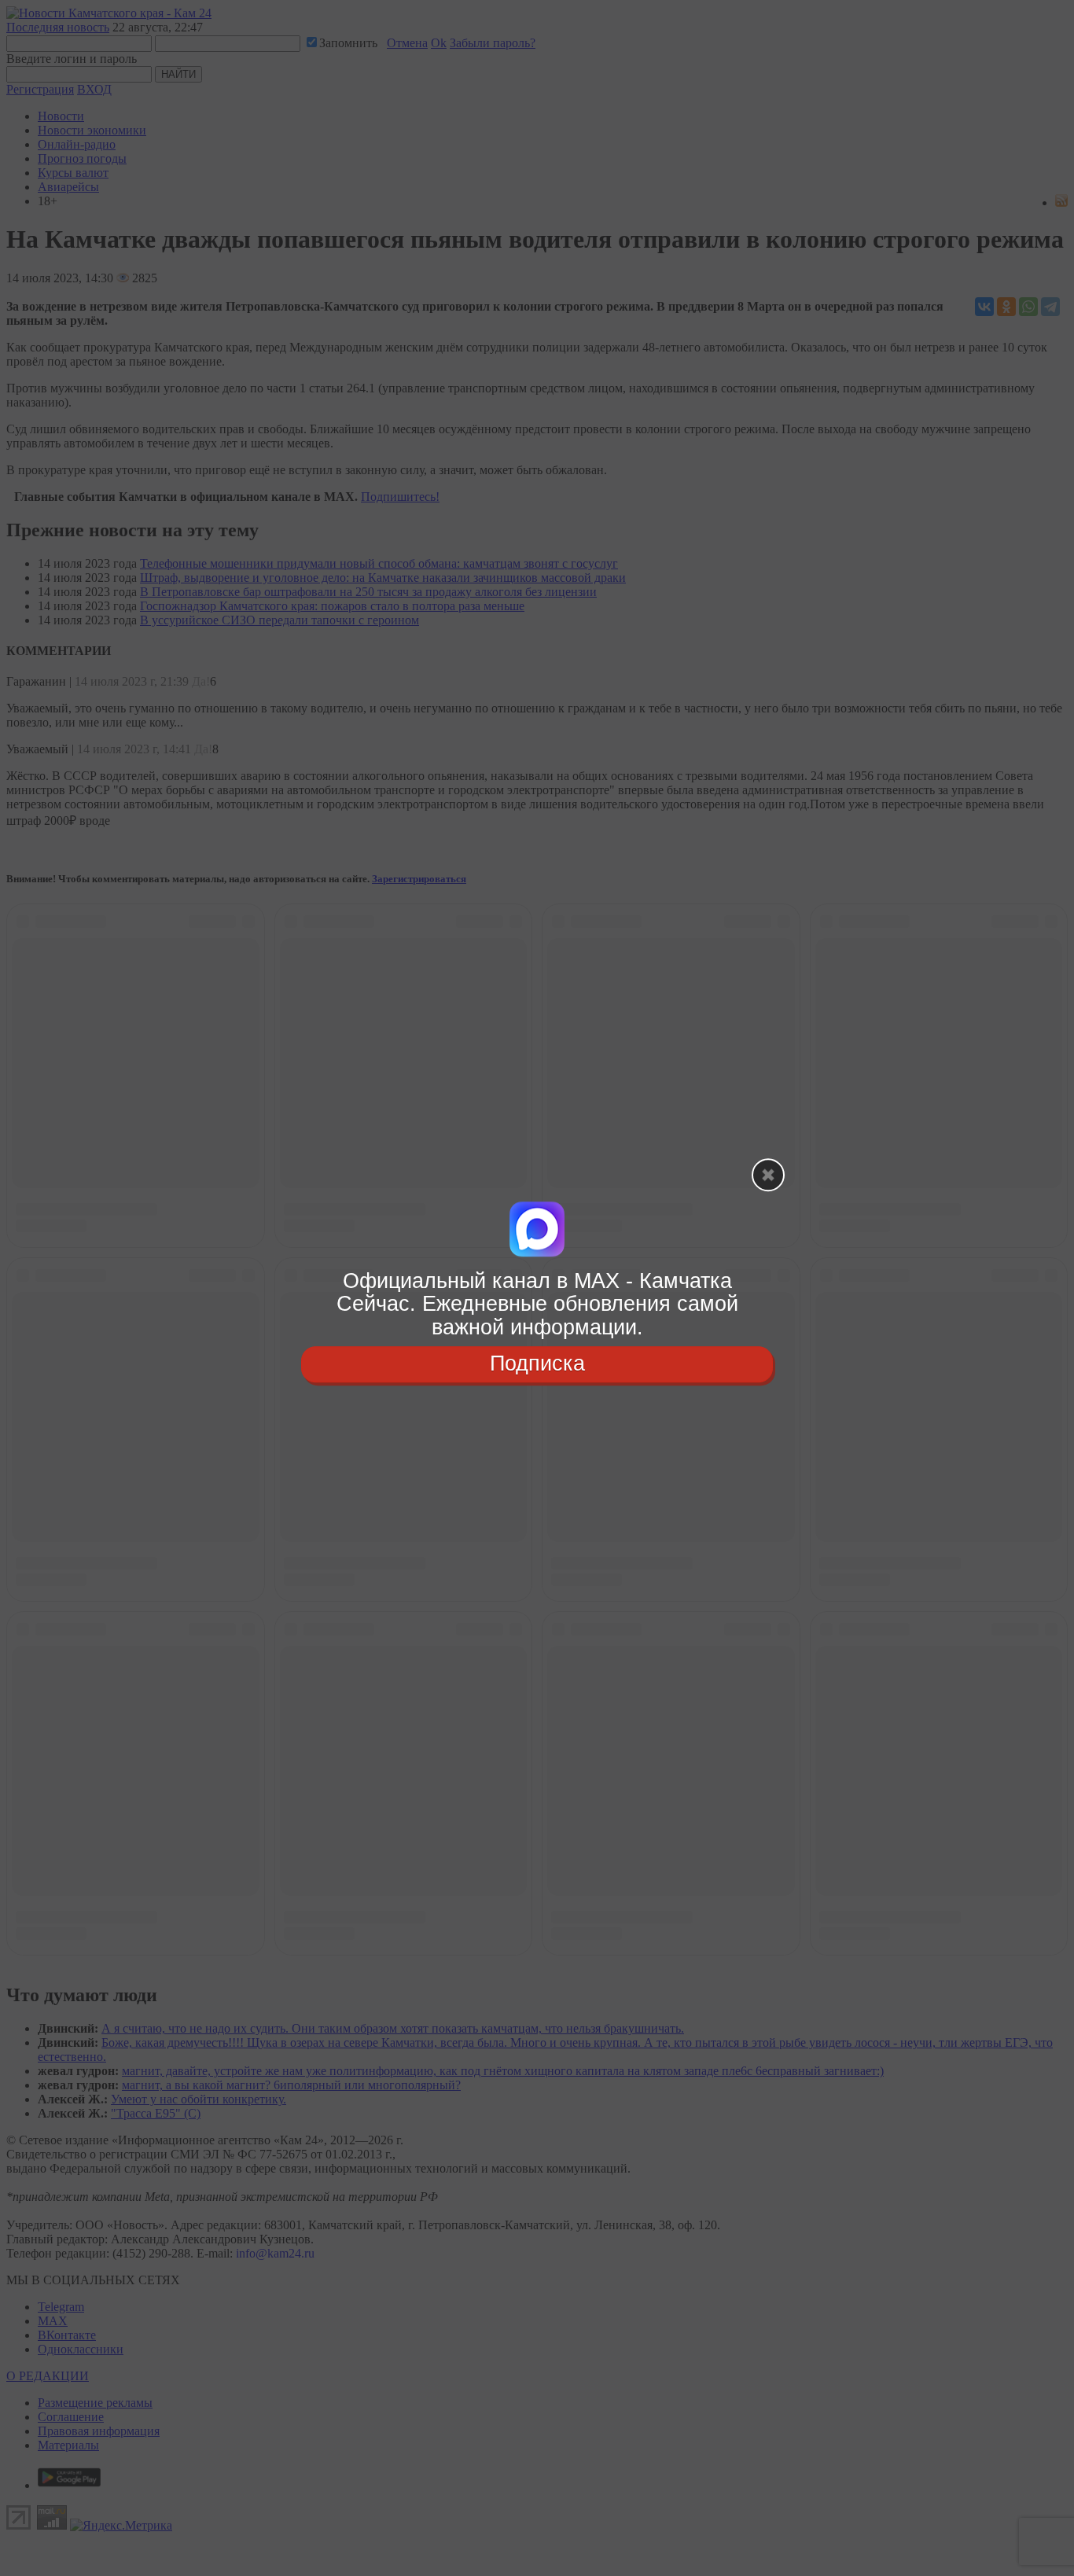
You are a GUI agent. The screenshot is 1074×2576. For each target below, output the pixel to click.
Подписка (537, 1363)
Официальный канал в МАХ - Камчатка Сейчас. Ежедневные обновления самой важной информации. (537, 1304)
